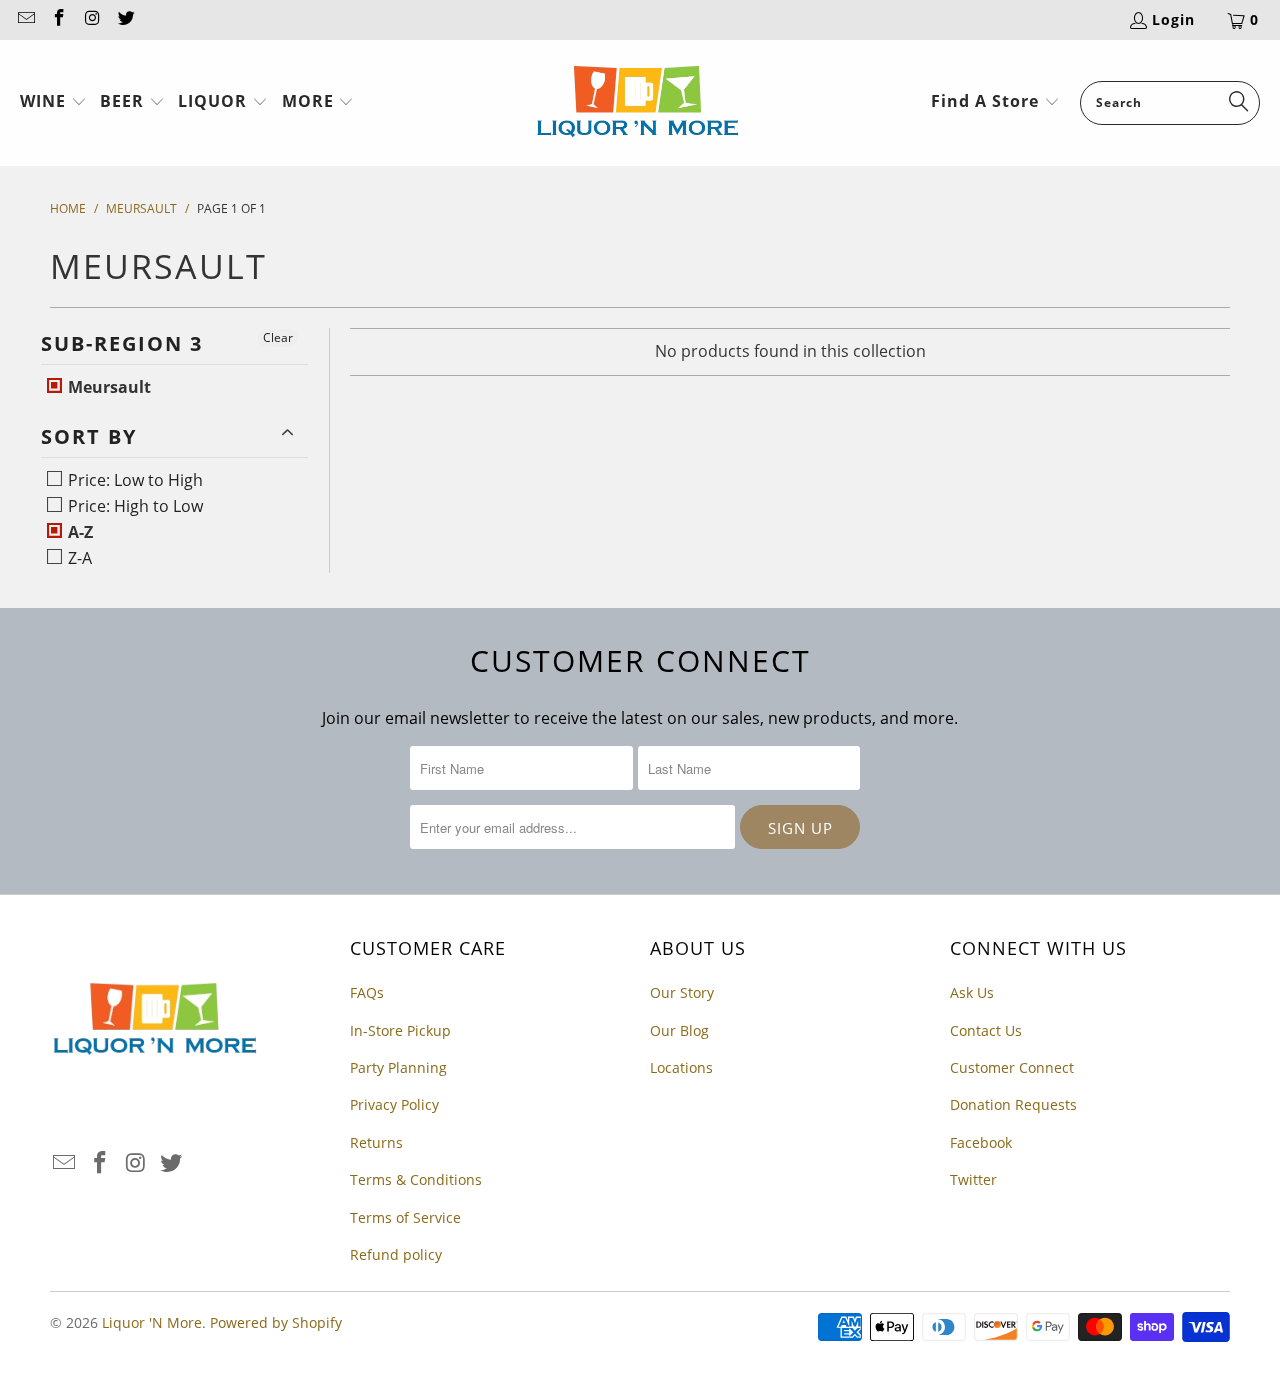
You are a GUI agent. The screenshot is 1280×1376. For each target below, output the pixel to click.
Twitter (973, 1179)
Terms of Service (405, 1217)
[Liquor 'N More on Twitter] (126, 19)
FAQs (367, 992)
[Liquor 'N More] (637, 103)
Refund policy (396, 1254)
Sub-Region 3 (122, 343)
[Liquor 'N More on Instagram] (92, 19)
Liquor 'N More (152, 1322)
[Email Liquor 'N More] (25, 19)
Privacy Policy (394, 1104)
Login (1173, 19)
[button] (53, 103)
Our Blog (679, 1030)
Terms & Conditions (416, 1179)
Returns (376, 1142)
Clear (278, 337)
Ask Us (972, 992)
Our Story (682, 992)
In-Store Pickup (400, 1030)
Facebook (981, 1142)
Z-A (78, 558)
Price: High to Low (133, 506)
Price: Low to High (133, 480)
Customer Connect (1012, 1067)
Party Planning (398, 1067)
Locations (681, 1067)
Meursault (107, 387)
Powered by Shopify (276, 1322)
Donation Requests (1013, 1104)
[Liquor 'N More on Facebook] (59, 19)
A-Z (78, 532)
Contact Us (986, 1030)
